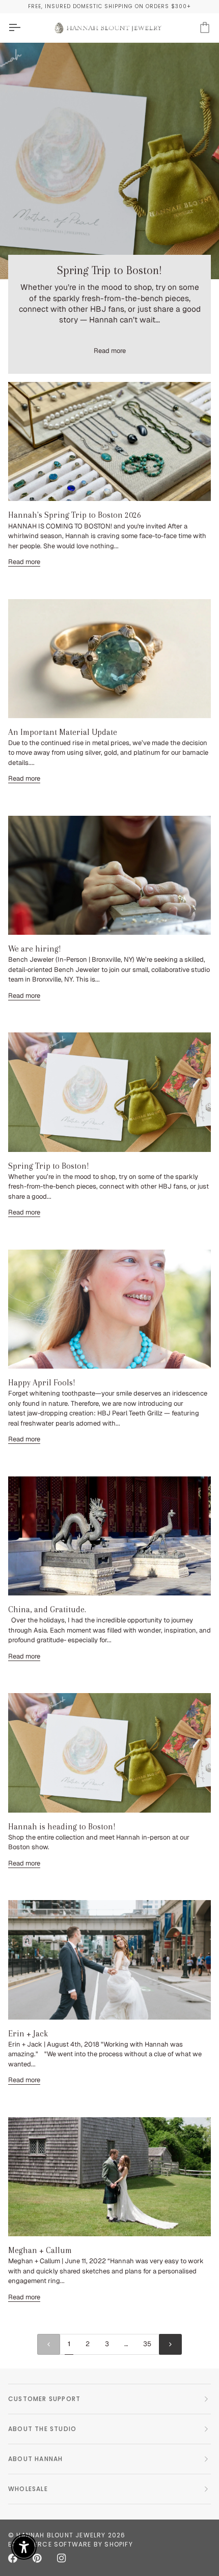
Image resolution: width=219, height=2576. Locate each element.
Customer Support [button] (44, 2399)
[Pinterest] (37, 2558)
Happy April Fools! (42, 1383)
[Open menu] (23, 28)
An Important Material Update (63, 732)
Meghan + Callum (40, 2250)
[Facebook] (13, 2558)
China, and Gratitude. (47, 1609)
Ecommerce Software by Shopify (71, 2544)
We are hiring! (35, 949)
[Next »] (170, 2344)
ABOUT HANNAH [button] (35, 2459)
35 (147, 2344)
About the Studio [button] (42, 2429)
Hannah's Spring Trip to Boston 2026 (75, 515)
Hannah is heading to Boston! (62, 1827)
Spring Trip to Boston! (109, 270)
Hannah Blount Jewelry (61, 2535)
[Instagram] (62, 2558)
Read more (110, 351)
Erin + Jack (28, 2034)
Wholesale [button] (28, 2489)
